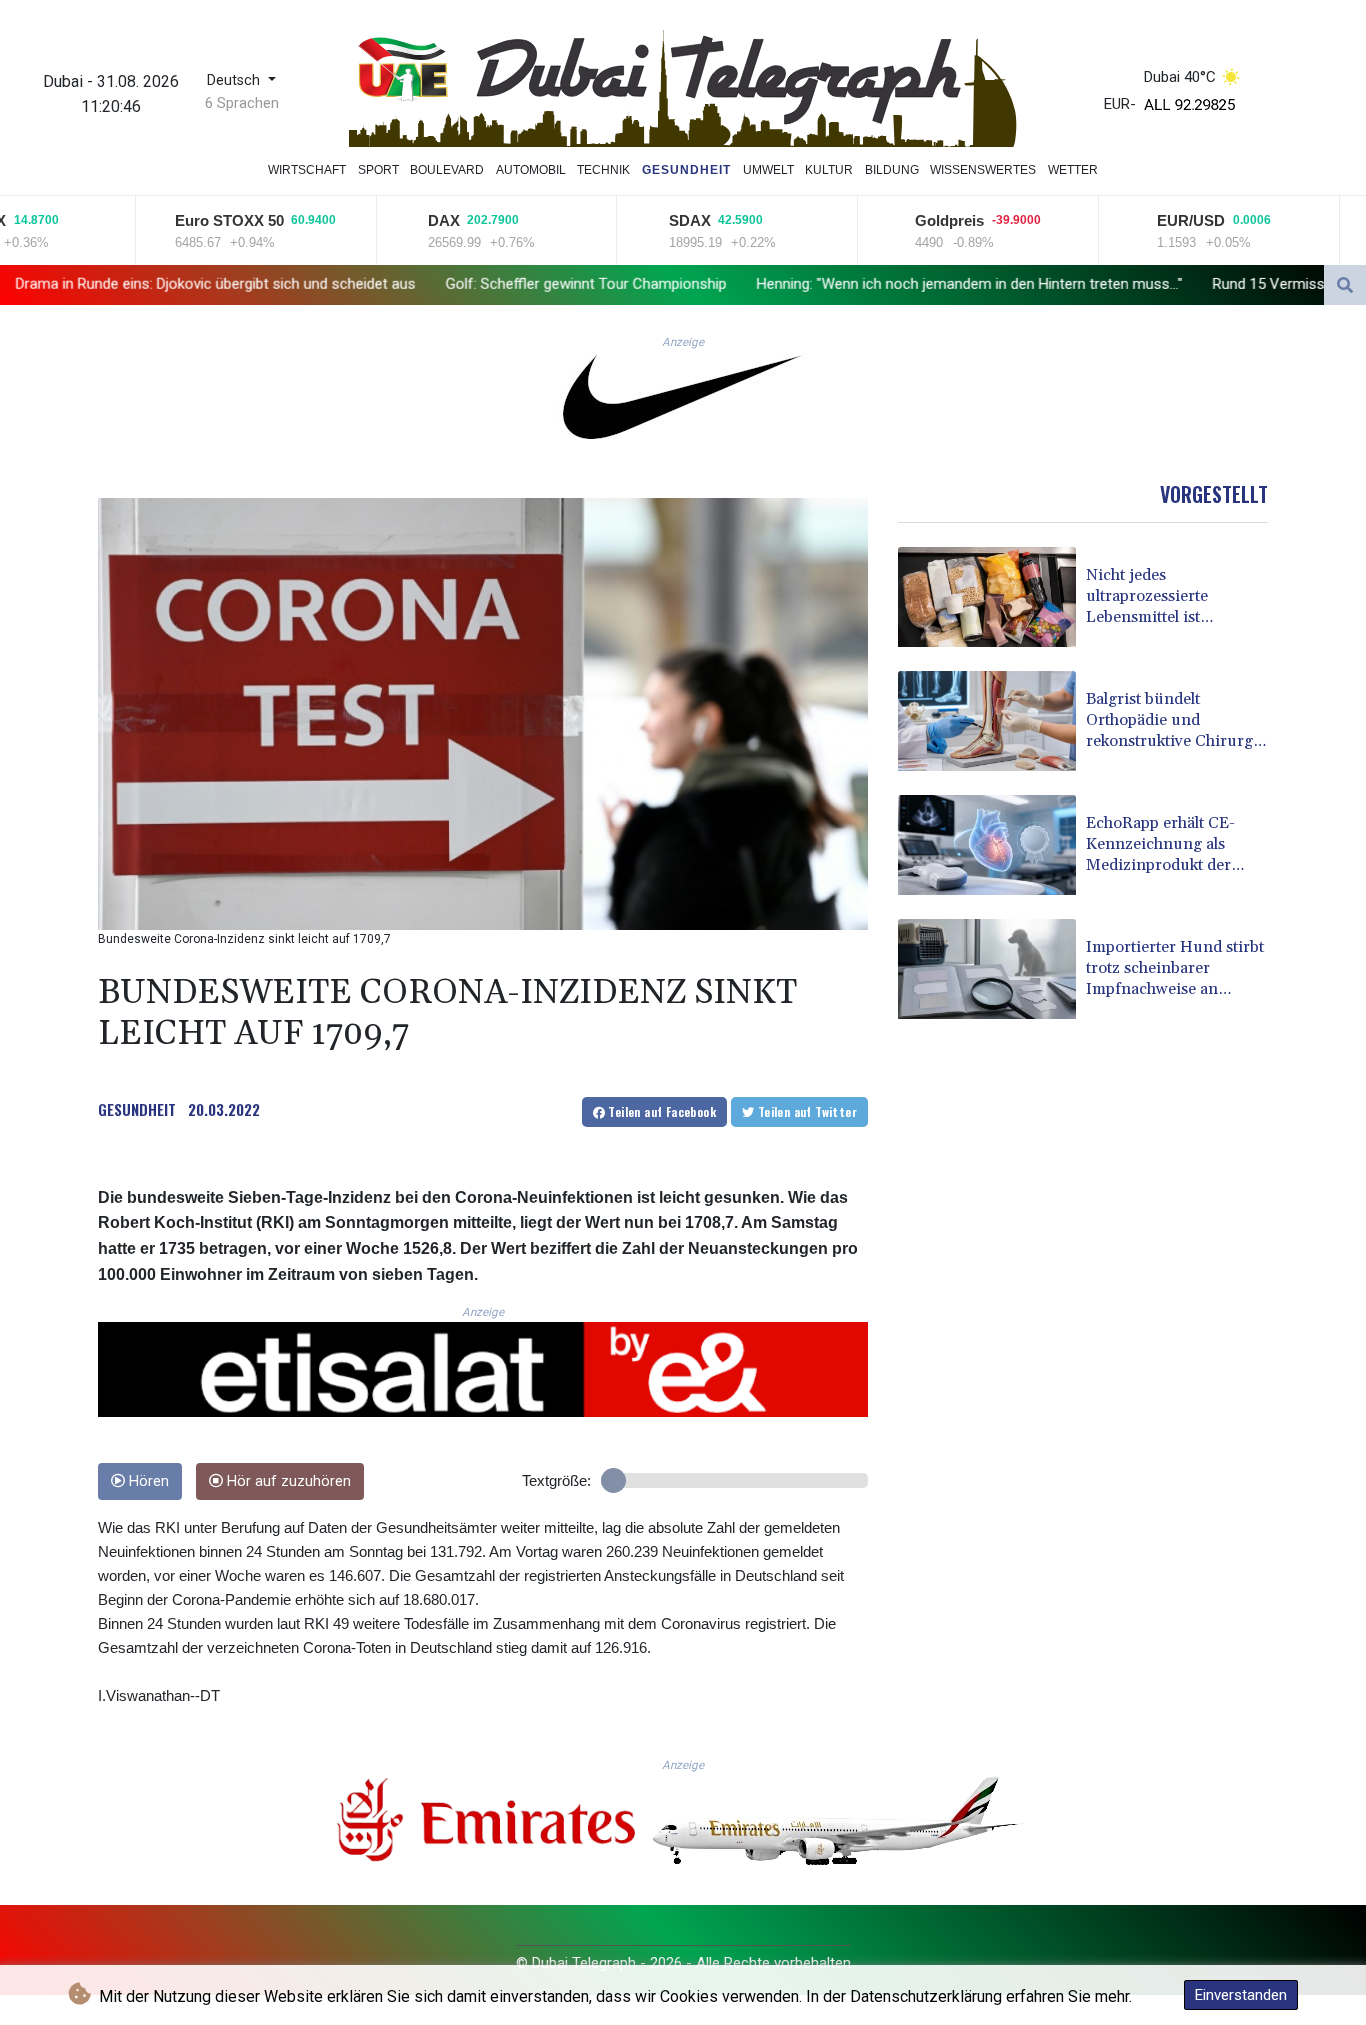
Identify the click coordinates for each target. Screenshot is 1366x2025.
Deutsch (235, 80)
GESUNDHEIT (137, 1109)
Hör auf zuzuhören (287, 1481)
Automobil (531, 170)
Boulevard (447, 170)
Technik (603, 170)
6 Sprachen (242, 103)
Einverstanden (1241, 1995)
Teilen (660, 1111)
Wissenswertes (983, 170)
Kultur (829, 170)
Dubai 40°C (1180, 77)
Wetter (1073, 170)
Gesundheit (686, 170)
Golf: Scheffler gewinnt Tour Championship (428, 284)
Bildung (892, 170)
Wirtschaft (307, 170)
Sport (378, 170)
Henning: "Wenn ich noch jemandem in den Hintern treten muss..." (812, 284)
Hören (147, 1481)
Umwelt (768, 170)
